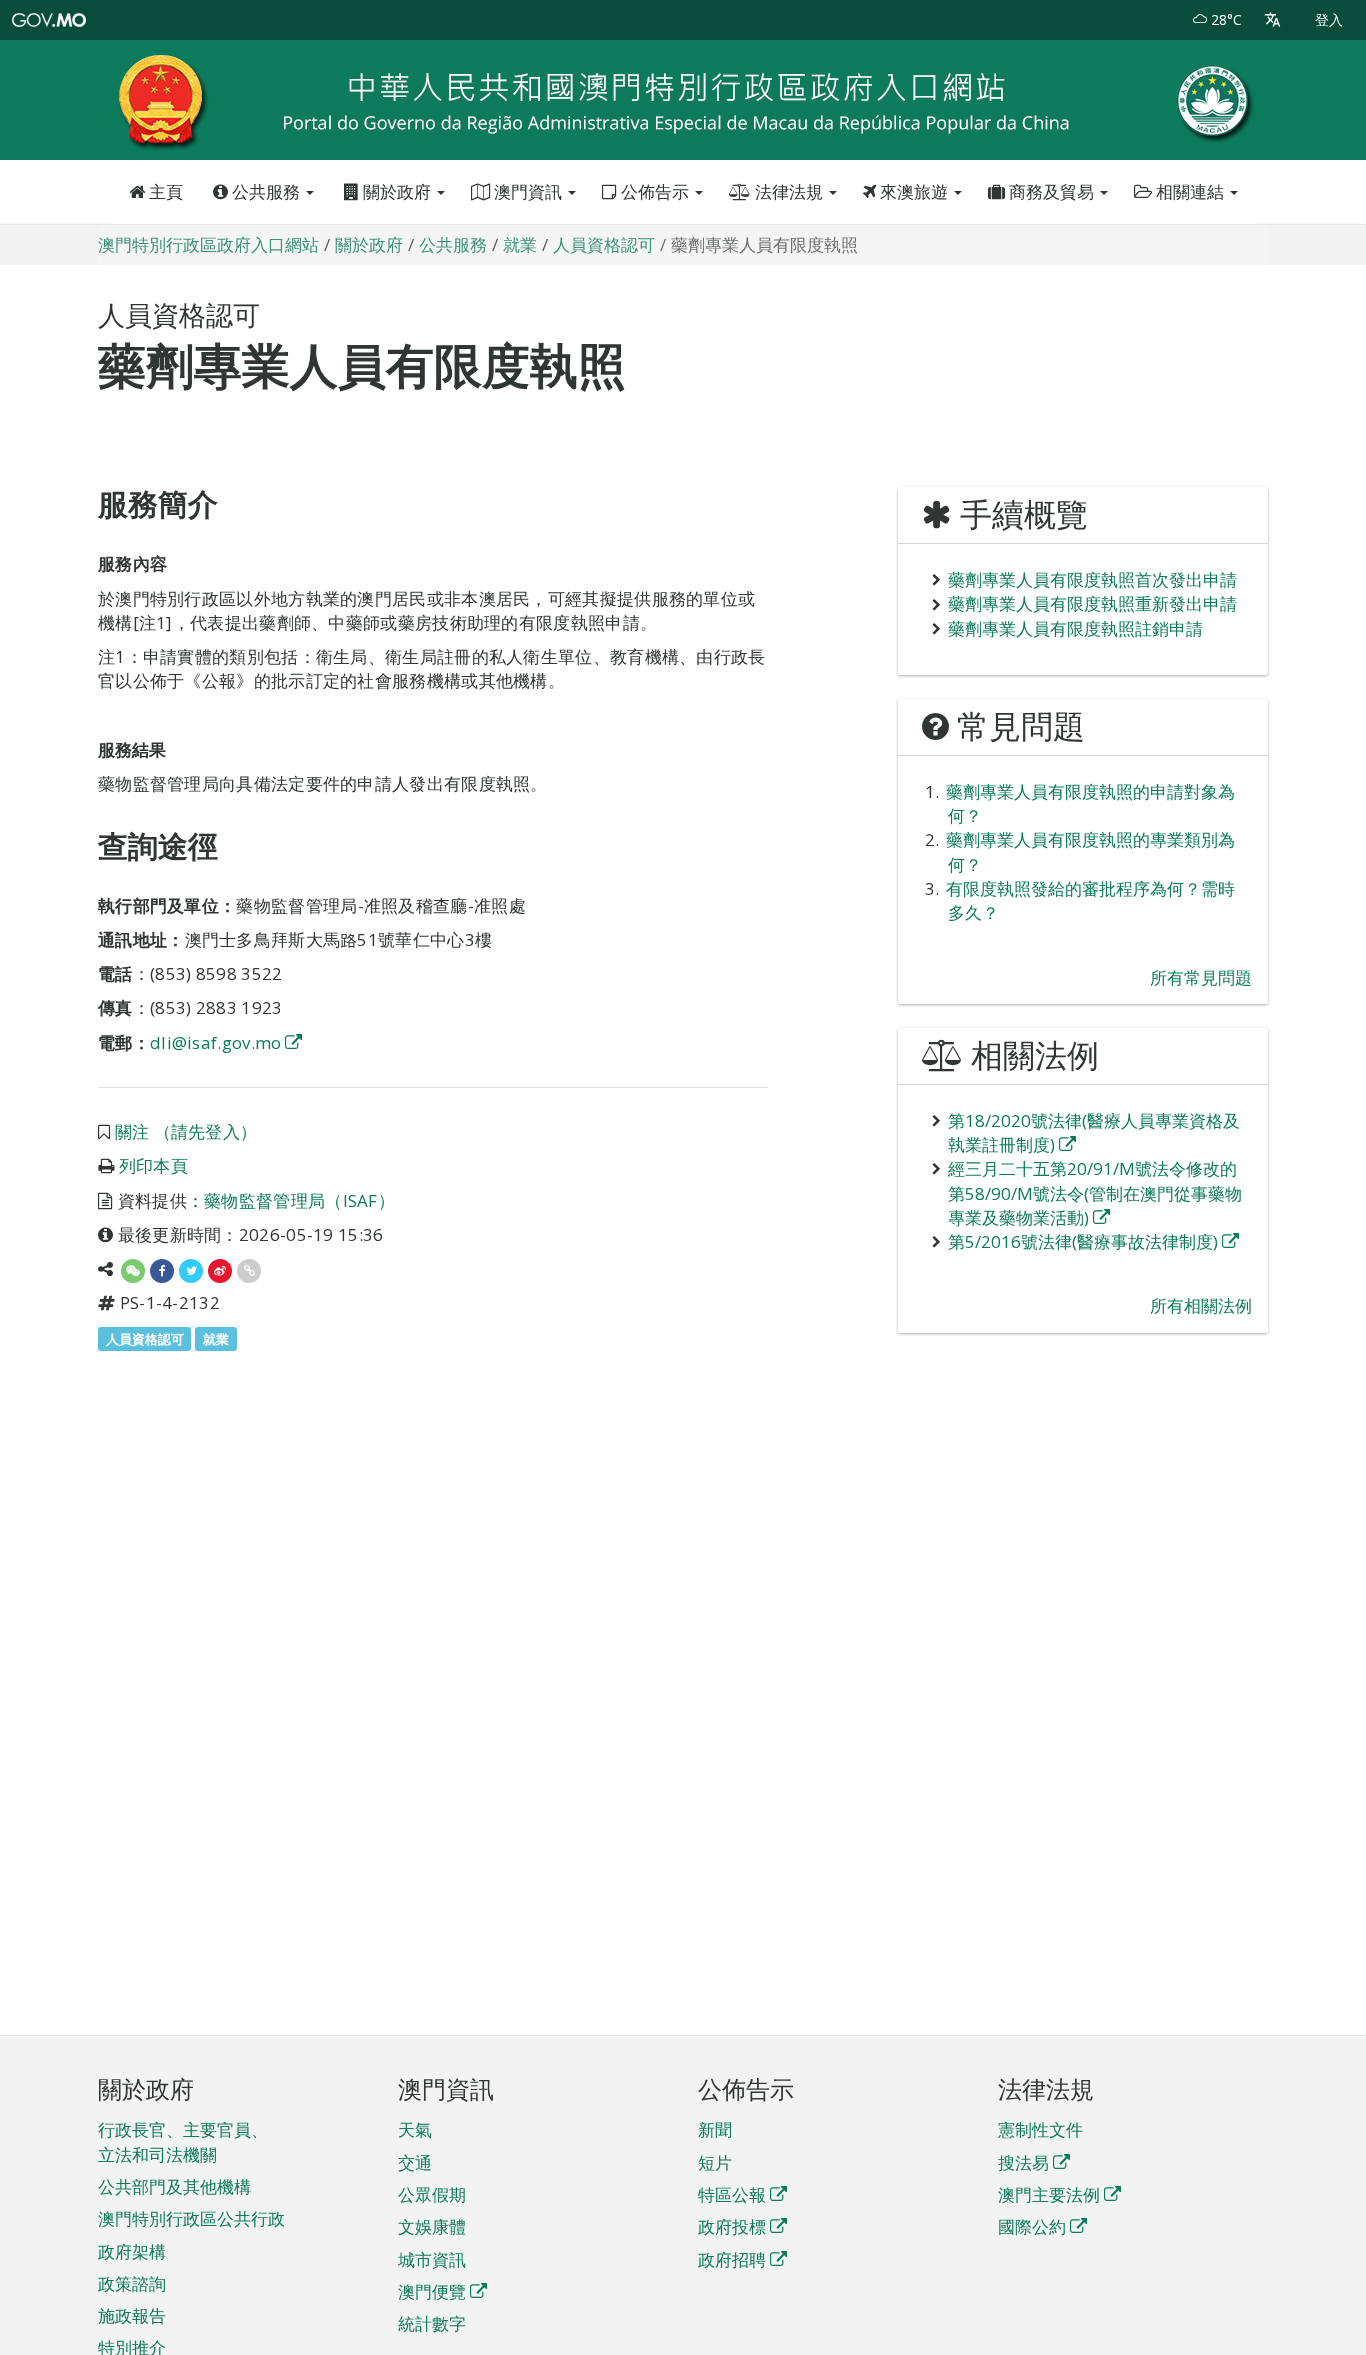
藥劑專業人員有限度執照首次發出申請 (1092, 579)
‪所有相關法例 (1201, 1305)
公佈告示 (655, 191)
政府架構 (132, 2251)
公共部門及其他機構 (174, 2186)
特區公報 (732, 2194)
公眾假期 (432, 2194)
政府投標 (732, 2226)
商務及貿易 (1051, 191)
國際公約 (1032, 2226)
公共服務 (266, 191)
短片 (715, 2162)
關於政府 (397, 191)
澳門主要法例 (1049, 2194)
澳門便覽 (432, 2291)
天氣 (415, 2129)
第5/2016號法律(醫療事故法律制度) (1083, 1241)
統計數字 (432, 2323)
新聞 (715, 2129)
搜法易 (1023, 2162)
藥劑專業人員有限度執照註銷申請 (1075, 628)
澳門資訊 (528, 191)
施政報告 (132, 2315)
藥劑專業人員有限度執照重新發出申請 (1092, 603)
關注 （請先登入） (186, 1131)
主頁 (164, 191)
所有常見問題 (1201, 977)
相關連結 (1190, 191)
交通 (415, 2162)
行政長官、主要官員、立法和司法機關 (183, 2141)
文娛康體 (432, 2226)
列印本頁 (153, 1165)
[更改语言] (1272, 20)
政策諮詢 (132, 2283)
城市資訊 (432, 2259)
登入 (1329, 19)
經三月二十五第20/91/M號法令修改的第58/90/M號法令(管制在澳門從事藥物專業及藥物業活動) (1095, 1193)
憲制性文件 (1040, 2129)
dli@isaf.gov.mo (216, 1042)
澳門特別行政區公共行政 (191, 2218)
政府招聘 (732, 2259)
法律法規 (789, 191)
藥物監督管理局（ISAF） (299, 1200)
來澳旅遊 (914, 191)
